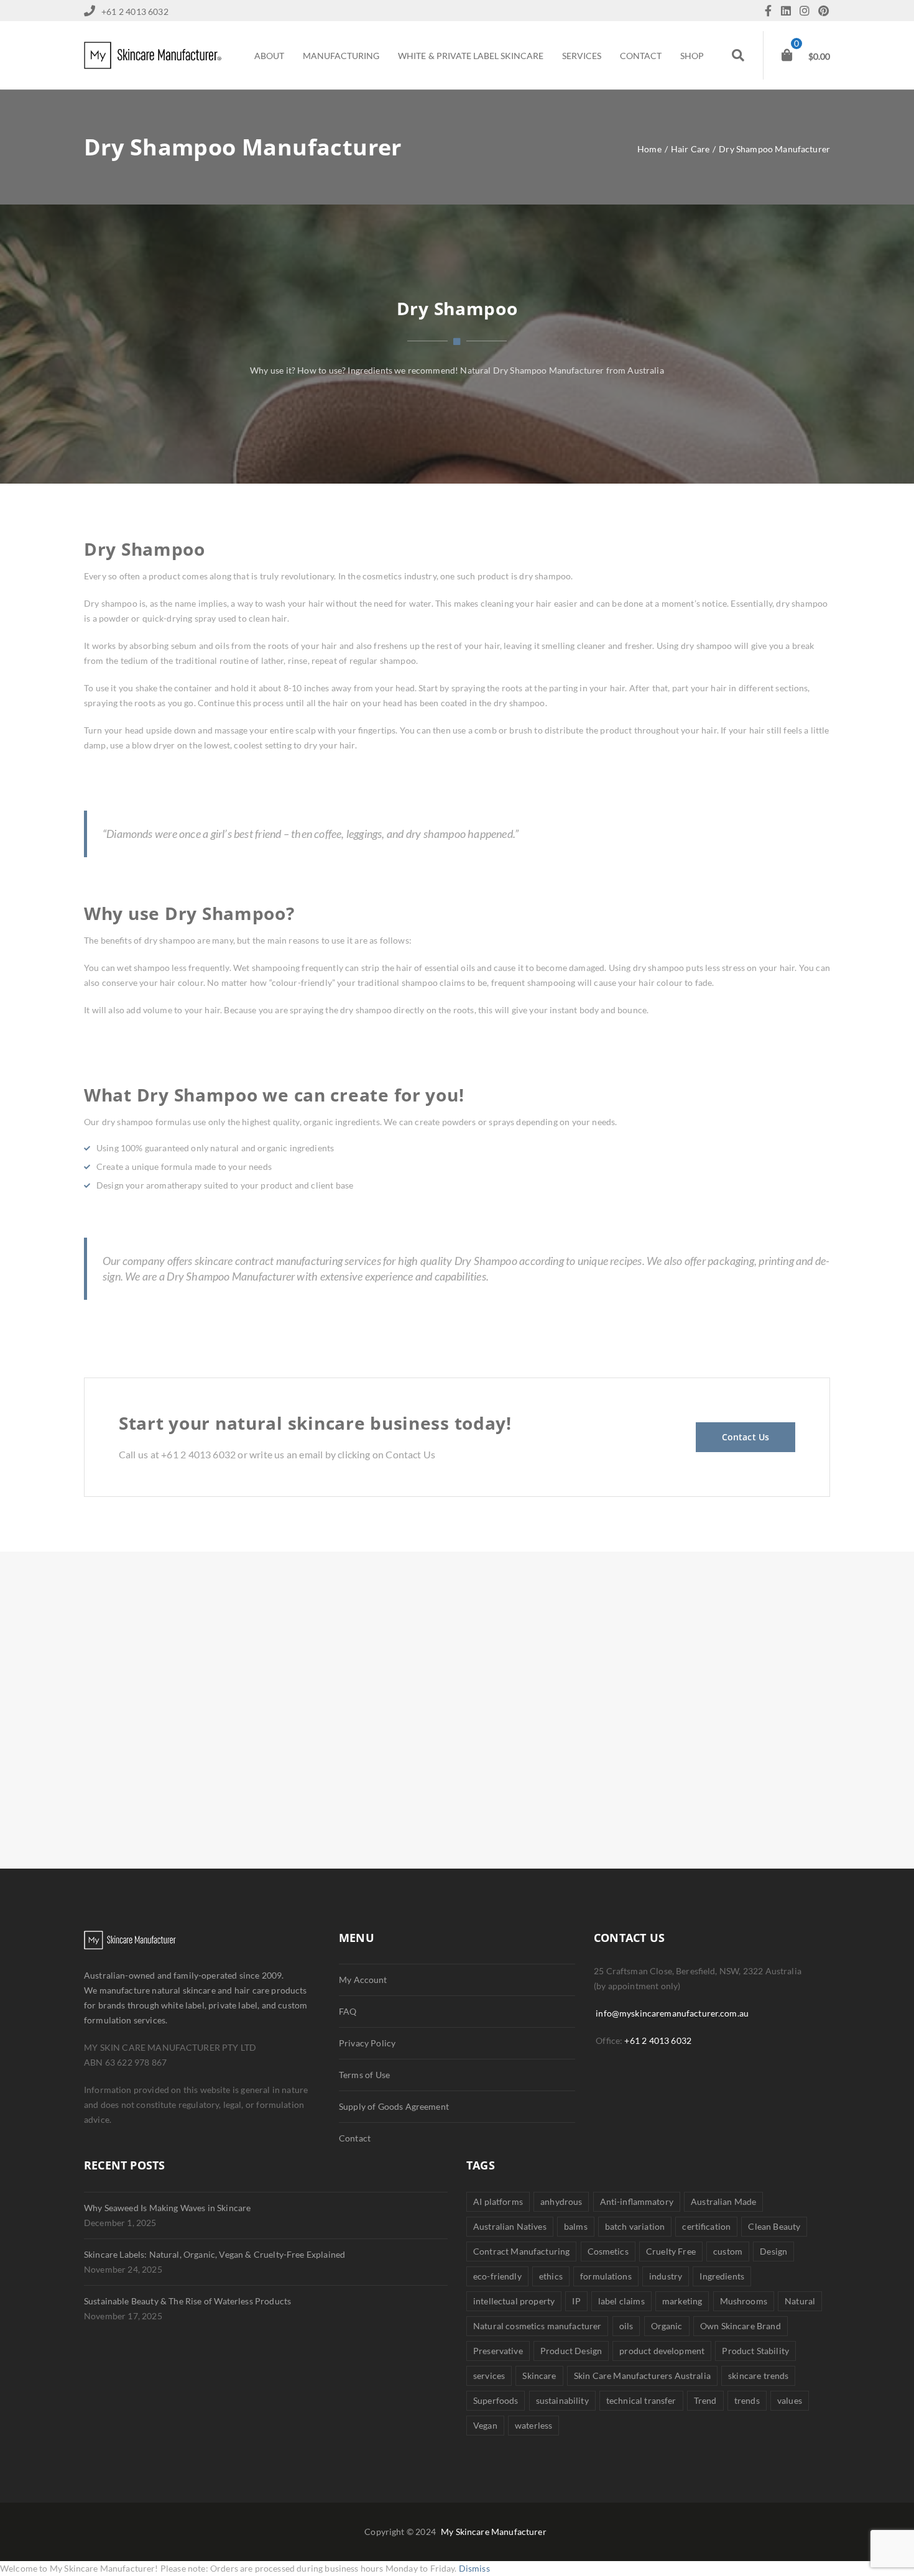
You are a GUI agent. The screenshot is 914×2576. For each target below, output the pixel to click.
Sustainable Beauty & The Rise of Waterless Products (187, 2301)
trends (747, 2400)
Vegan (485, 2425)
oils (626, 2326)
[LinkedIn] (789, 11)
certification (706, 2226)
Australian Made (723, 2201)
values (790, 2400)
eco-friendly (497, 2276)
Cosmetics (608, 2251)
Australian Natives (510, 2226)
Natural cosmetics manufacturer (537, 2326)
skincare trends (758, 2376)
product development (662, 2351)
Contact (355, 2138)
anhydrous (561, 2201)
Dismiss (474, 2568)
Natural (800, 2301)
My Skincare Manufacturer (494, 2532)
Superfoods (496, 2400)
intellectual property (514, 2301)
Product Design (571, 2351)
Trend (705, 2400)
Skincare (539, 2376)
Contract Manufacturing (521, 2251)
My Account (363, 1980)
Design (773, 2251)
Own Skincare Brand (741, 2326)
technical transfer (641, 2400)
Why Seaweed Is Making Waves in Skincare (167, 2208)
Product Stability (755, 2351)
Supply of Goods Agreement (394, 2106)
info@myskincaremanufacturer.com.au (672, 2013)
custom (728, 2251)
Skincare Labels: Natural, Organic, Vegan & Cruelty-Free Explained (215, 2254)
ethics (551, 2276)
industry (666, 2276)
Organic (667, 2326)
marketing (682, 2301)
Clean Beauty (774, 2226)
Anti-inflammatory (637, 2201)
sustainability (562, 2400)
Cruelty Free (671, 2251)
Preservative (498, 2351)
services (489, 2376)
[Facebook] (771, 11)
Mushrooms (744, 2301)
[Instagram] (808, 11)
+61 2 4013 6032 (658, 2040)
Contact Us (746, 1437)
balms (576, 2226)
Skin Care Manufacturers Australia (642, 2376)
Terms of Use (364, 2075)
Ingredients (722, 2276)
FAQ (348, 2011)
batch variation (635, 2226)
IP (576, 2301)
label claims (621, 2301)
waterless (533, 2425)
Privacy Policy (367, 2043)
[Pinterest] (824, 11)
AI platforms (498, 2201)
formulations (606, 2276)
